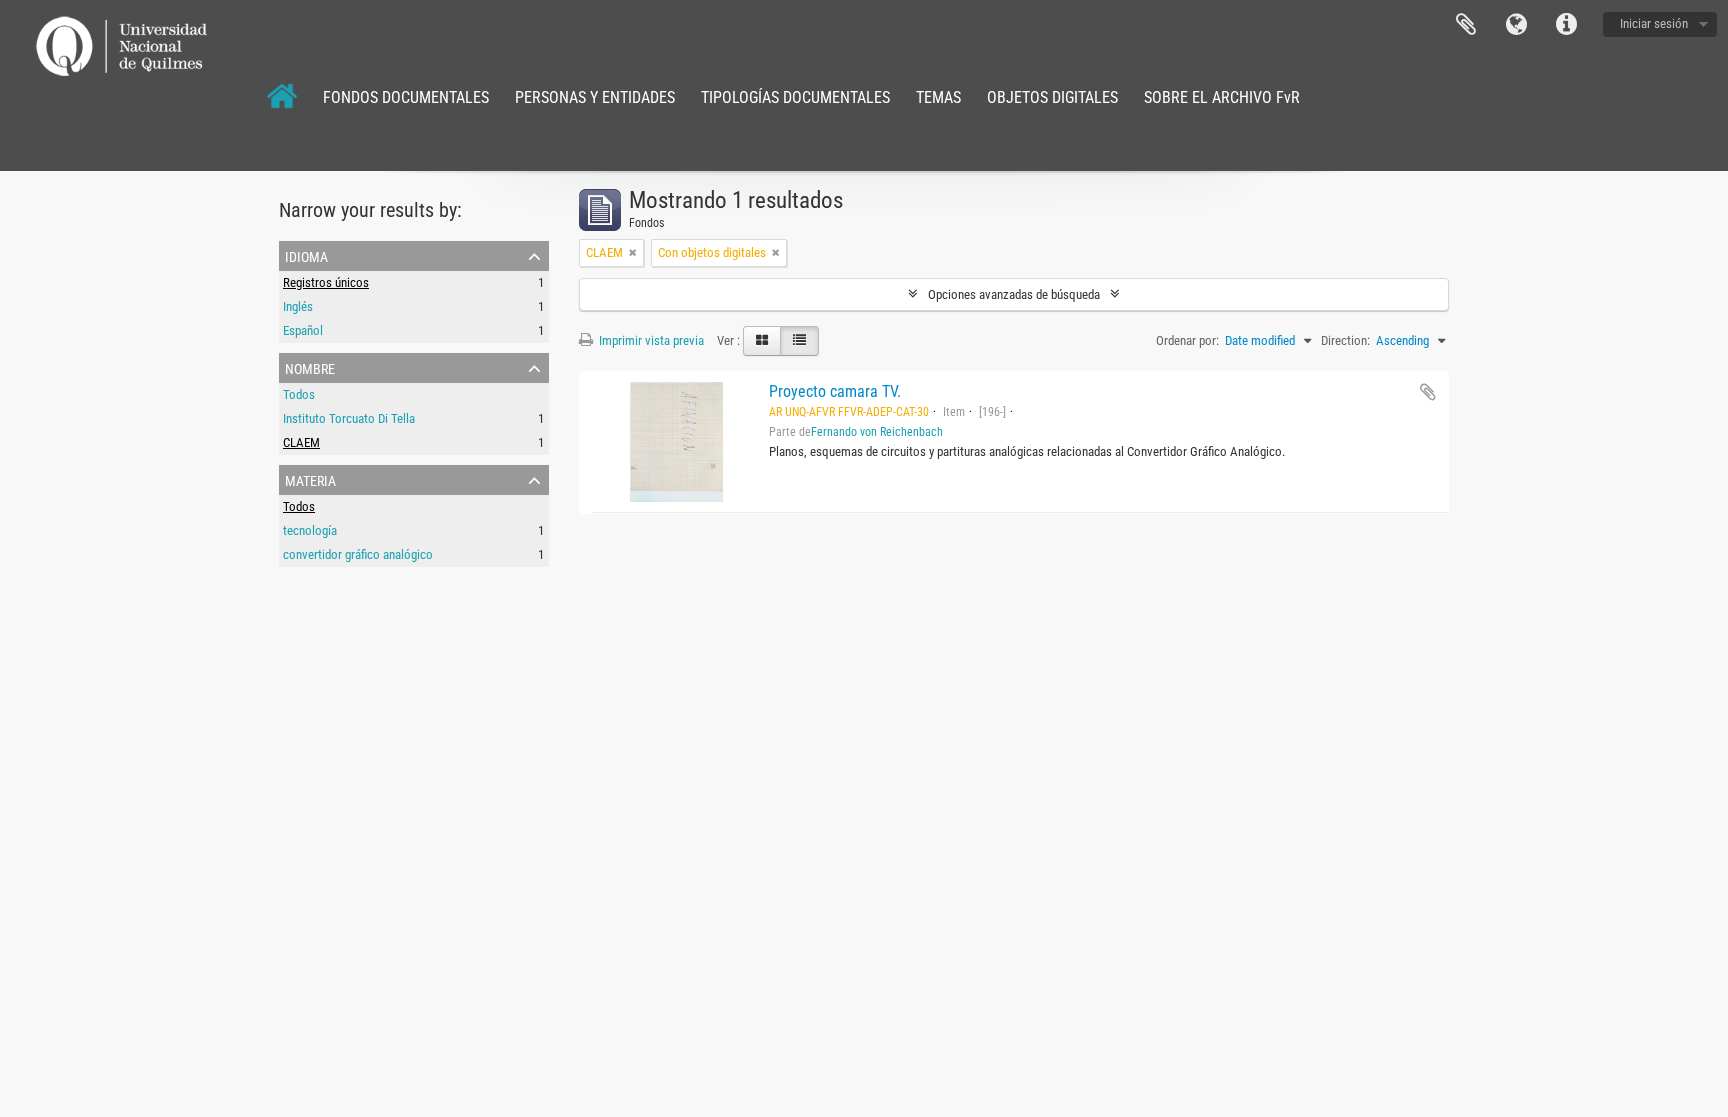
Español (303, 330)
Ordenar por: (1187, 340)
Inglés (298, 306)
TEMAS (938, 97)
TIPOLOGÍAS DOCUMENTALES (795, 97)
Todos (299, 394)
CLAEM (301, 442)
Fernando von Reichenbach (877, 432)
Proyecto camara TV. (835, 391)
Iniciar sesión (1654, 23)
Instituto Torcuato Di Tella (349, 418)
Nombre (310, 367)
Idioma (1516, 25)
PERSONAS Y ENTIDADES (595, 97)
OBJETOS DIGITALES (1052, 97)
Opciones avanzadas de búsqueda (1014, 294)
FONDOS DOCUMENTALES (406, 97)
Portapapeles (1466, 25)
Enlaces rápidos (1566, 25)
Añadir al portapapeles (1428, 392)
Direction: (1345, 340)
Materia (310, 479)
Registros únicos (326, 282)
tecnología (310, 530)
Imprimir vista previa (650, 340)
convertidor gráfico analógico (358, 554)
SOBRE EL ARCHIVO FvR (1222, 97)
